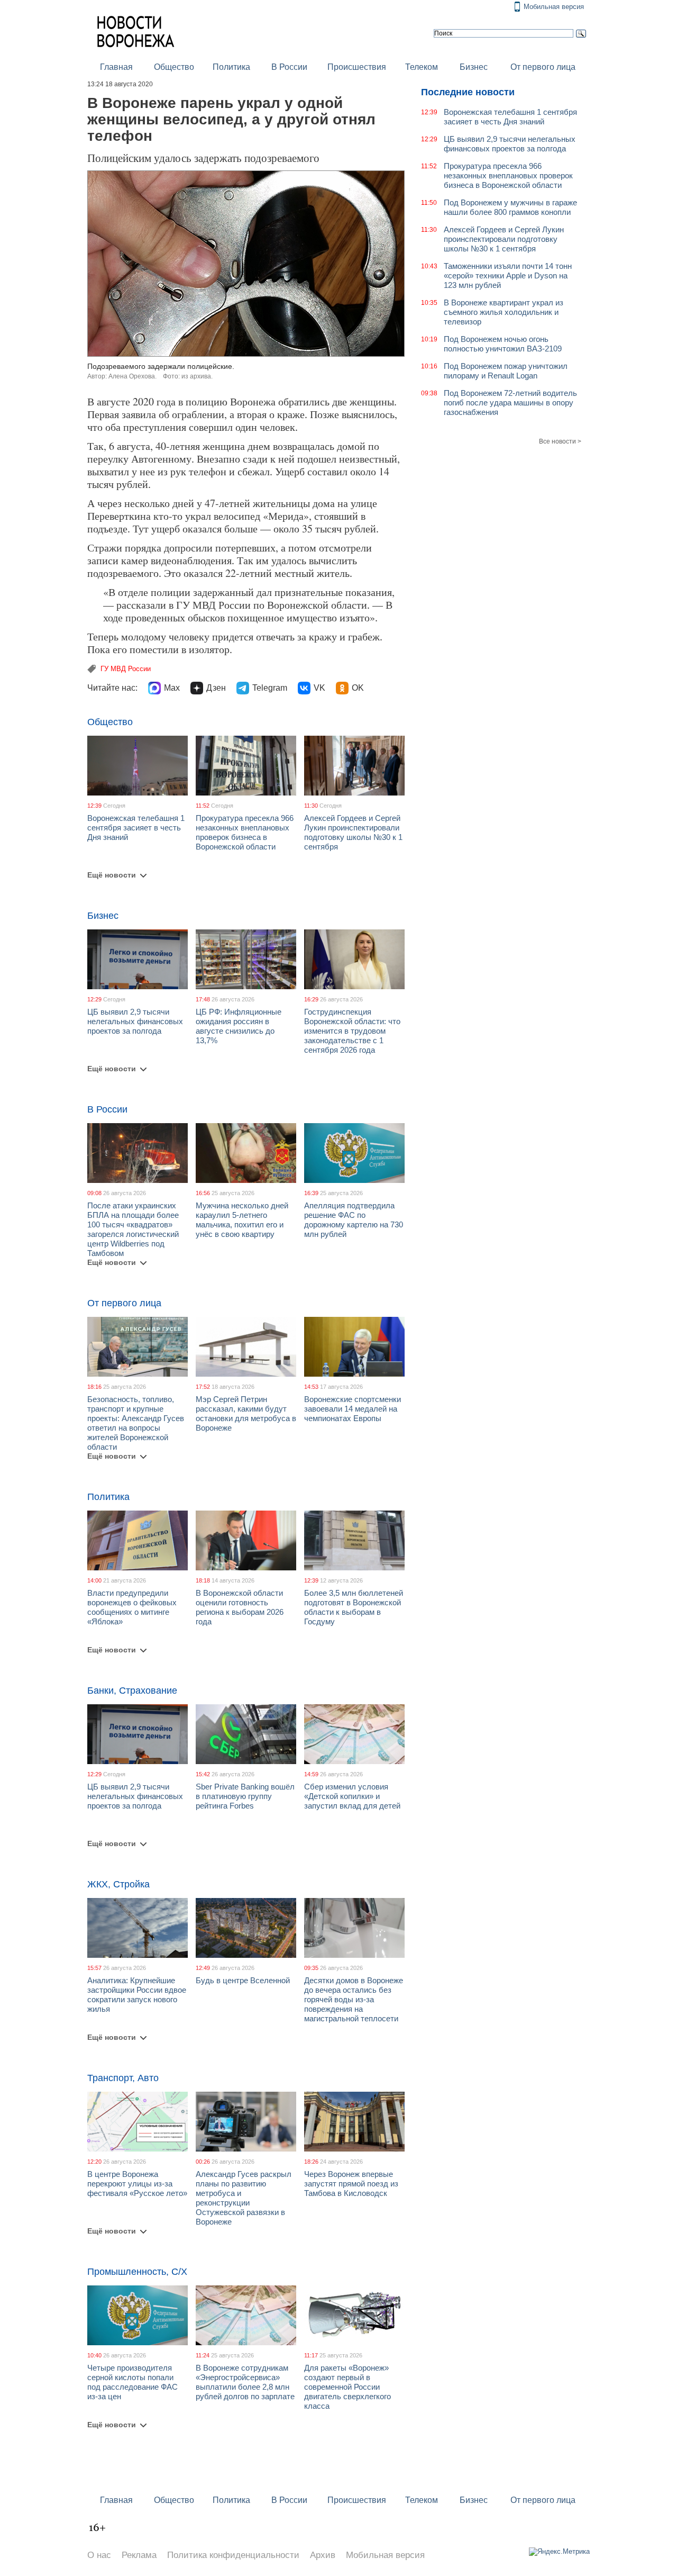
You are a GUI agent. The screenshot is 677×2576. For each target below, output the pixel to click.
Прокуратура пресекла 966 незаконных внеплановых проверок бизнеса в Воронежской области (245, 832)
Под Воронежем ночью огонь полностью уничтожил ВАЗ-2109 (503, 344)
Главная (116, 67)
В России (289, 67)
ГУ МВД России (126, 669)
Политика (231, 67)
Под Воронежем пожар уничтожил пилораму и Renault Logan (506, 371)
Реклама (139, 2555)
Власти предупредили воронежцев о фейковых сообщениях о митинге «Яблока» (132, 1607)
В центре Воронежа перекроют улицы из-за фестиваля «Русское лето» (137, 2184)
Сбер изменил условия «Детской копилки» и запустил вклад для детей (352, 1796)
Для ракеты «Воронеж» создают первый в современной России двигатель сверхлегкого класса (347, 2387)
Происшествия (357, 67)
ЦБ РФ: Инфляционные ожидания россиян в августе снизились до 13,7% (239, 1026)
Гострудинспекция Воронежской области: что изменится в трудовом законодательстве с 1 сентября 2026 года (352, 1031)
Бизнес (474, 67)
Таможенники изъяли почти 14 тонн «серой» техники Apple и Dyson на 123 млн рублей (508, 275)
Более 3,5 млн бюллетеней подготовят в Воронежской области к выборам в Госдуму (354, 1607)
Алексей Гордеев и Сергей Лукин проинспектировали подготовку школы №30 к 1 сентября (353, 832)
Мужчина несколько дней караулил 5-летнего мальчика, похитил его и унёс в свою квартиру (242, 1220)
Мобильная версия (554, 7)
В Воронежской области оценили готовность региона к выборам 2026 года (240, 1607)
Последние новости (468, 92)
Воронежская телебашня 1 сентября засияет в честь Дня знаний (136, 828)
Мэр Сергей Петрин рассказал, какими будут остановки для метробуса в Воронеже (246, 1413)
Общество (174, 67)
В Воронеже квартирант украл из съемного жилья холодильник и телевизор (504, 312)
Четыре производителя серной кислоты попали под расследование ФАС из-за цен (132, 2382)
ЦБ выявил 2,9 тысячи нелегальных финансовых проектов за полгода (135, 1021)
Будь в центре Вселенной (243, 1980)
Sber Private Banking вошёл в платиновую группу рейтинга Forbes (245, 1796)
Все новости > (560, 441)
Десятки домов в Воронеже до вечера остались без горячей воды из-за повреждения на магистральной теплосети (354, 1999)
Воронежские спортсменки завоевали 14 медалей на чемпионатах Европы (353, 1409)
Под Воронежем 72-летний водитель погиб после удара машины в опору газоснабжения (510, 403)
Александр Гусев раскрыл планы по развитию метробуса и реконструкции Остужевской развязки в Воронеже (244, 2198)
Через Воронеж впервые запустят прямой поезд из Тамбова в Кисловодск (351, 2184)
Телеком (422, 67)
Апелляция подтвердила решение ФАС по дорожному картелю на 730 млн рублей (354, 1220)
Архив (323, 2555)
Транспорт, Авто (123, 2078)
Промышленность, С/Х (137, 2272)
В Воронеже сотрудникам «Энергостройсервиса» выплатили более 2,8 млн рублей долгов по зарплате (245, 2382)
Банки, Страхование (132, 1691)
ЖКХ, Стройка (118, 1884)
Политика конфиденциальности (233, 2555)
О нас (99, 2555)
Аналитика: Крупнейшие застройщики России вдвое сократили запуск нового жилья (137, 1995)
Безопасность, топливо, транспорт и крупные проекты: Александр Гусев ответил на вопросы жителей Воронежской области (136, 1423)
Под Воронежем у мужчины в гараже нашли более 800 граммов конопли (510, 207)
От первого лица (543, 67)
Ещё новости (112, 875)
